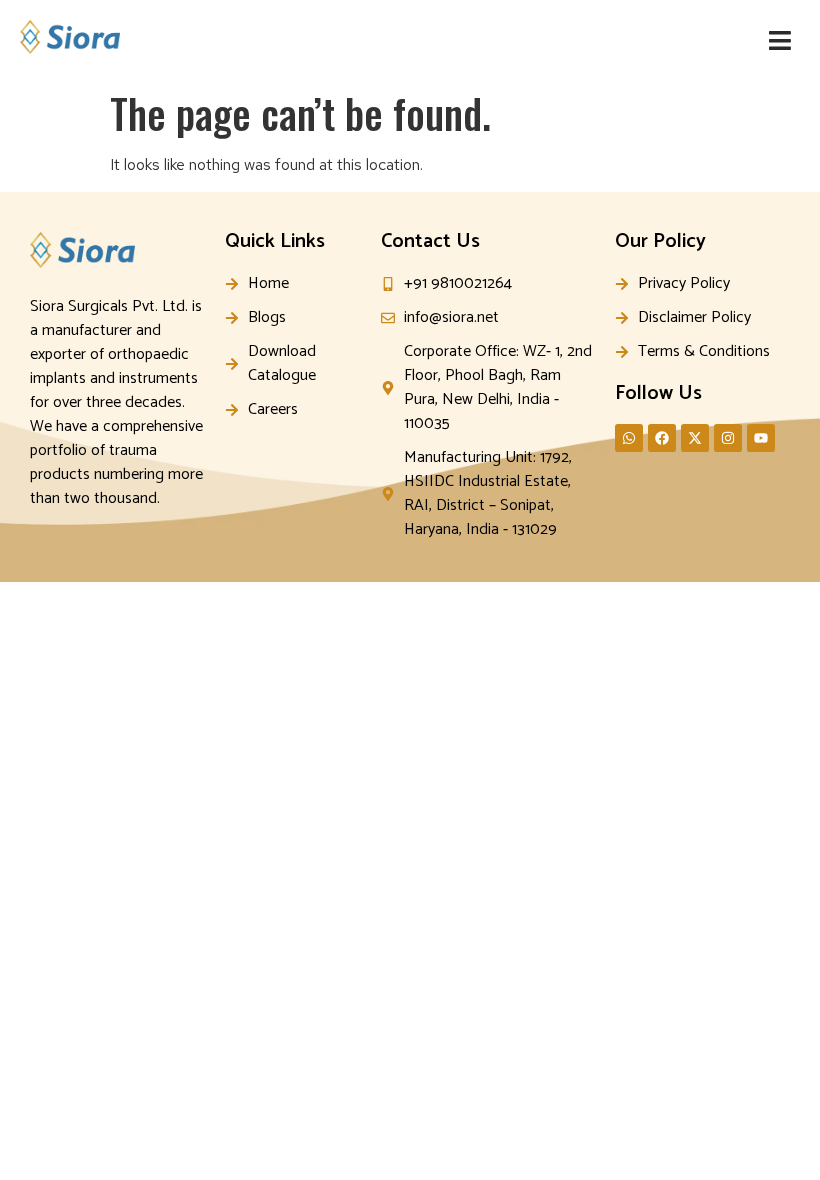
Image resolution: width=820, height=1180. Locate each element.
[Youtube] (761, 438)
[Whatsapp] (629, 438)
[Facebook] (662, 438)
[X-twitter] (695, 438)
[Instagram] (728, 438)
